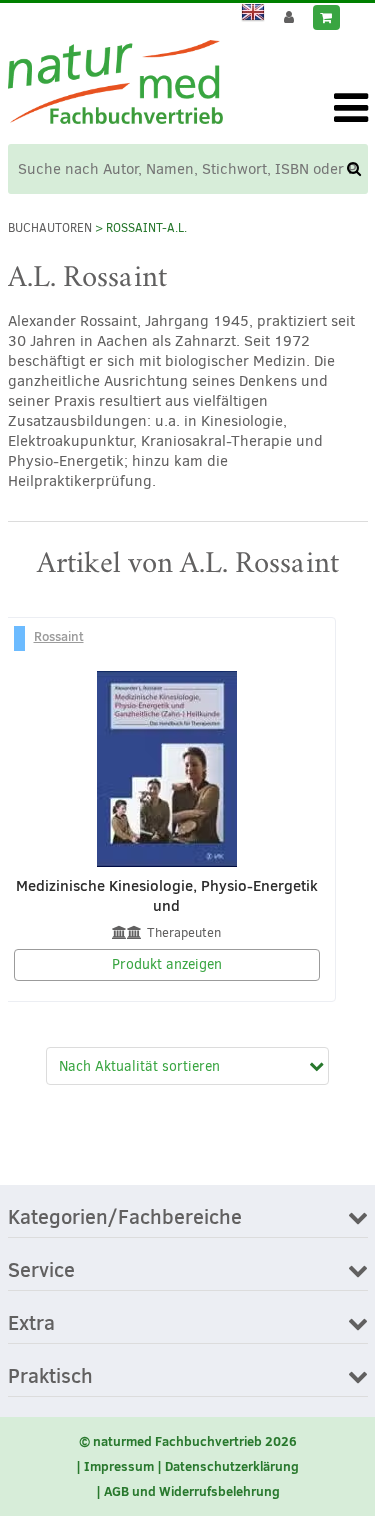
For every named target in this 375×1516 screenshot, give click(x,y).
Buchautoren (50, 228)
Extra (31, 1324)
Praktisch (50, 1377)
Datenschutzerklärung (232, 1466)
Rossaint (59, 636)
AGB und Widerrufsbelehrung (192, 1491)
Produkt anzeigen (167, 964)
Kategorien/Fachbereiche (125, 1218)
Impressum (119, 1466)
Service (41, 1271)
